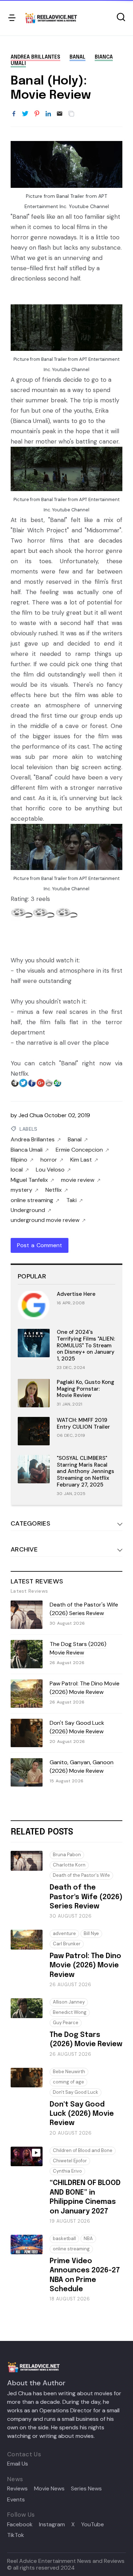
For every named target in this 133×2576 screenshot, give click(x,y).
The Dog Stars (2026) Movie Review (78, 1648)
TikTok (16, 2535)
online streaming (32, 1200)
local (17, 1170)
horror (49, 1160)
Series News (86, 2489)
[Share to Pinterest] (37, 114)
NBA (88, 2238)
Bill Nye (91, 1933)
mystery (21, 1190)
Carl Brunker (67, 1944)
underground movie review (45, 1220)
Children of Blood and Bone (83, 2150)
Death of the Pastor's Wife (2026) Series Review (84, 1609)
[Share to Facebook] (14, 114)
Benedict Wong (70, 2012)
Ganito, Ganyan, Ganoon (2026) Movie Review (82, 1767)
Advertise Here (76, 1294)
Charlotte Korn (69, 1865)
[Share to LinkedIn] (48, 114)
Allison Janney (69, 2002)
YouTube (93, 2525)
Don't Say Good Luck (76, 2092)
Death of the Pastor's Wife (81, 1875)
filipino (19, 1160)
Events (16, 2500)
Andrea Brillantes (35, 57)
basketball (64, 2238)
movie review (78, 1180)
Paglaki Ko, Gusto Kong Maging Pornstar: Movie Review (85, 1389)
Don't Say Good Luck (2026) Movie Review (77, 1727)
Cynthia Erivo (67, 2171)
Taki (71, 1200)
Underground (28, 1210)
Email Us (18, 2464)
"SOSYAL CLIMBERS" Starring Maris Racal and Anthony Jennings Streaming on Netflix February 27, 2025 (85, 1471)
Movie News (49, 2489)
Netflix (54, 1190)
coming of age (68, 2082)
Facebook (20, 2525)
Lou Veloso (50, 1170)
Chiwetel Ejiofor (70, 2161)
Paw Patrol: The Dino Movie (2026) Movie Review (85, 1688)
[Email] (60, 114)
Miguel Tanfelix (29, 1180)
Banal (77, 57)
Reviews (17, 2489)
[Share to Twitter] (25, 114)
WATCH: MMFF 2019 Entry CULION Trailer (83, 1423)
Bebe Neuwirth (69, 2072)
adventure (64, 1933)
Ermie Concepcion (79, 1150)
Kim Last (81, 1160)
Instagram (52, 2525)
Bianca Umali (27, 1150)
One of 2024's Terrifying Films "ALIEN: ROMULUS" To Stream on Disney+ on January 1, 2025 (86, 1345)
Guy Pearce (66, 2023)
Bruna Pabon (67, 1855)
